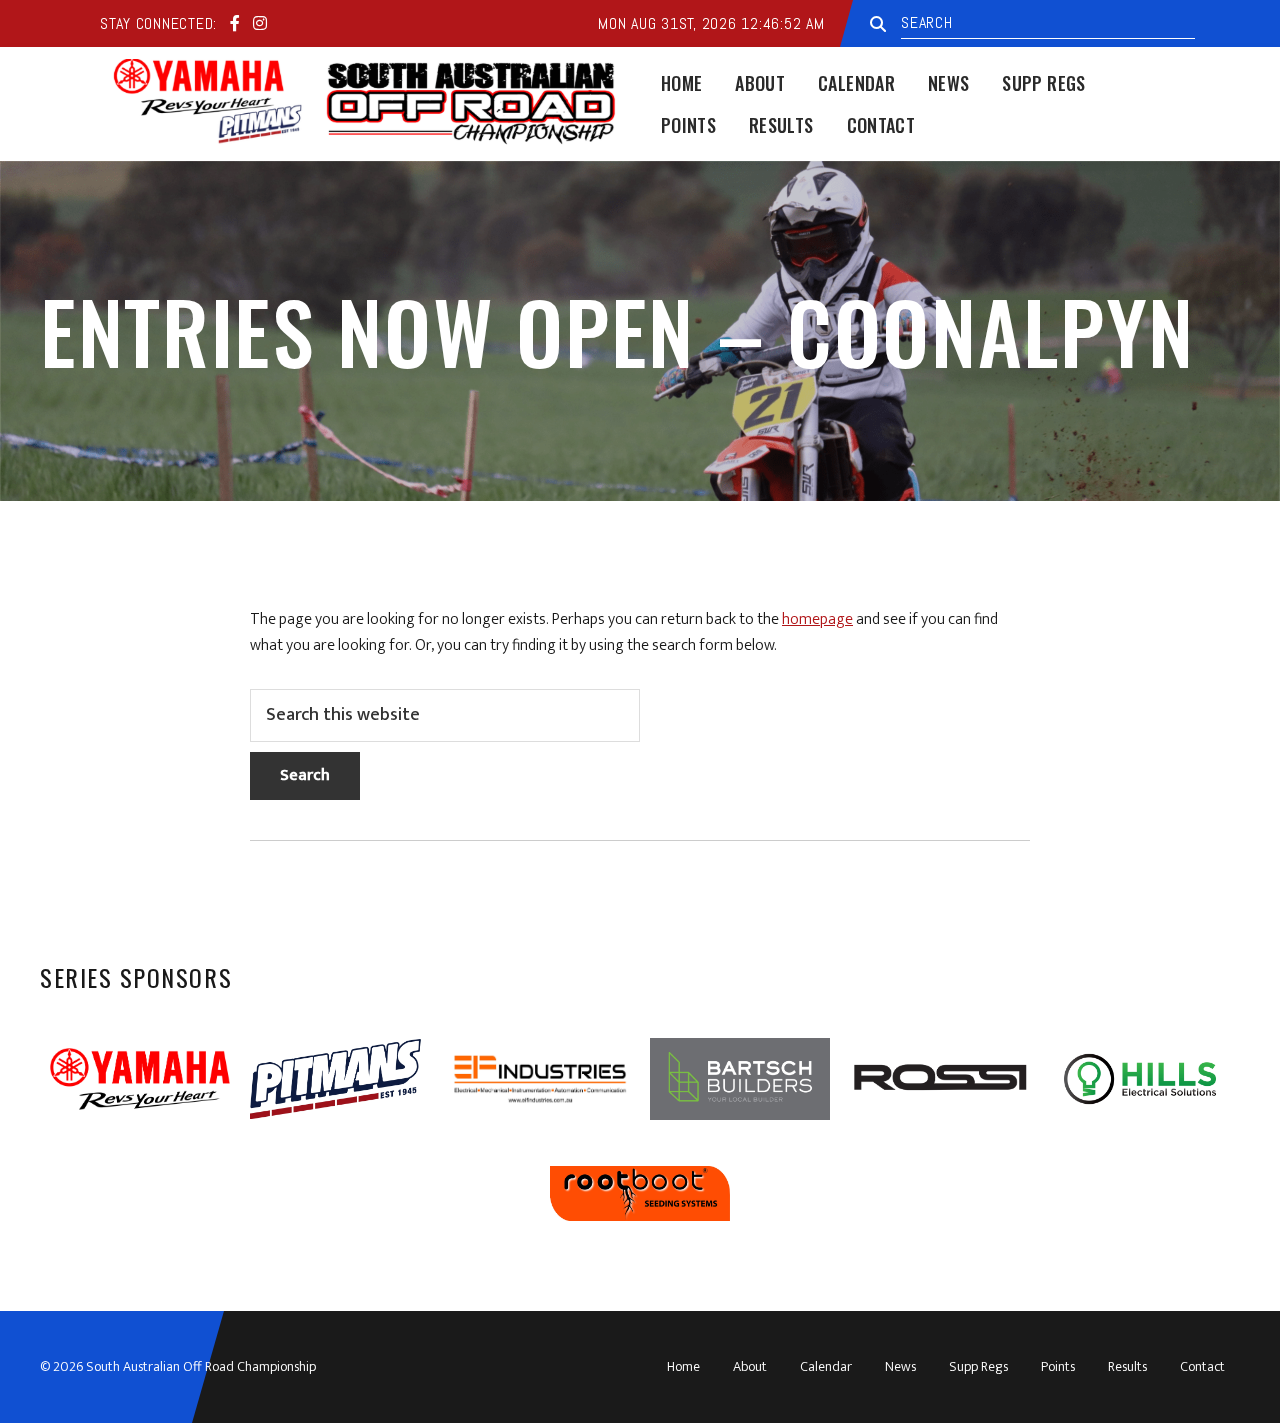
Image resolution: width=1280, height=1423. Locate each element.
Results (1127, 1366)
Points (1058, 1366)
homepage (817, 619)
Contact (1202, 1366)
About (750, 1366)
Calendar (826, 1366)
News (900, 1366)
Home (683, 1366)
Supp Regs (978, 1366)
